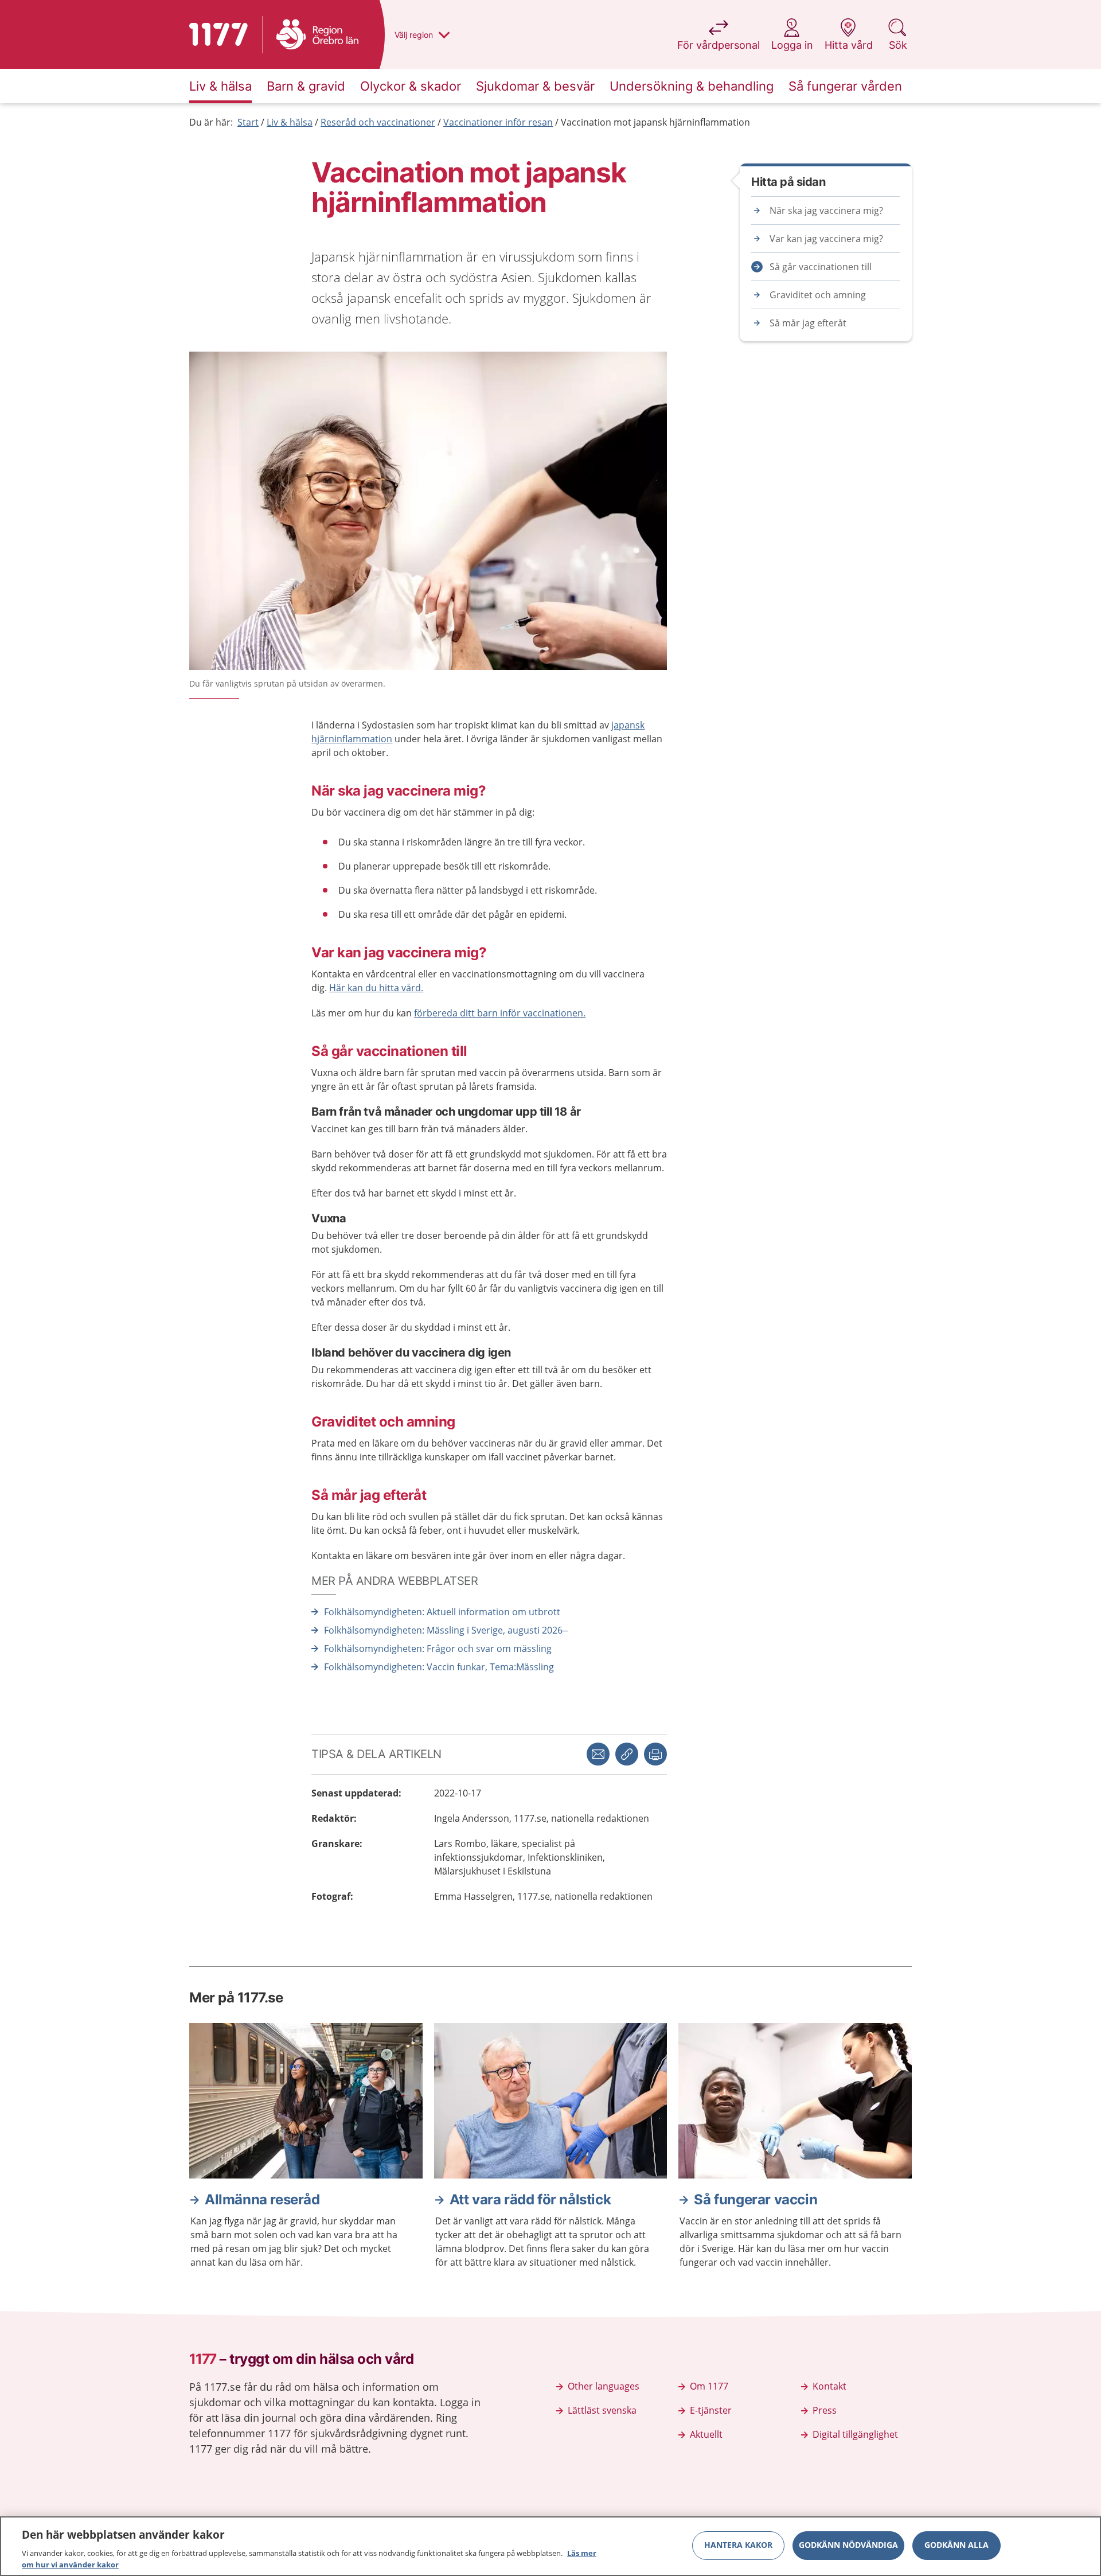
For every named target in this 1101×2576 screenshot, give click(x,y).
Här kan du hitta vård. (376, 988)
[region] (550, 2546)
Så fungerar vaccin (756, 2199)
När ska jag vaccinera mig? (826, 211)
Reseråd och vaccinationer (378, 122)
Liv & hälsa (290, 122)
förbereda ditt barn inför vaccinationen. (500, 1013)
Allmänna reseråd (262, 2199)
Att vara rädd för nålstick (530, 2199)
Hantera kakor (738, 2545)
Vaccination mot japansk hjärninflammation (655, 122)
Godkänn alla (956, 2545)
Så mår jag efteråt (808, 323)
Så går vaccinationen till (821, 267)
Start (248, 122)
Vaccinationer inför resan (498, 122)
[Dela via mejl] (598, 1754)
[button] (655, 1754)
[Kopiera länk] (627, 1754)
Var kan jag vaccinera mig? (826, 239)
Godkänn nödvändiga (848, 2545)
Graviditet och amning (818, 295)
